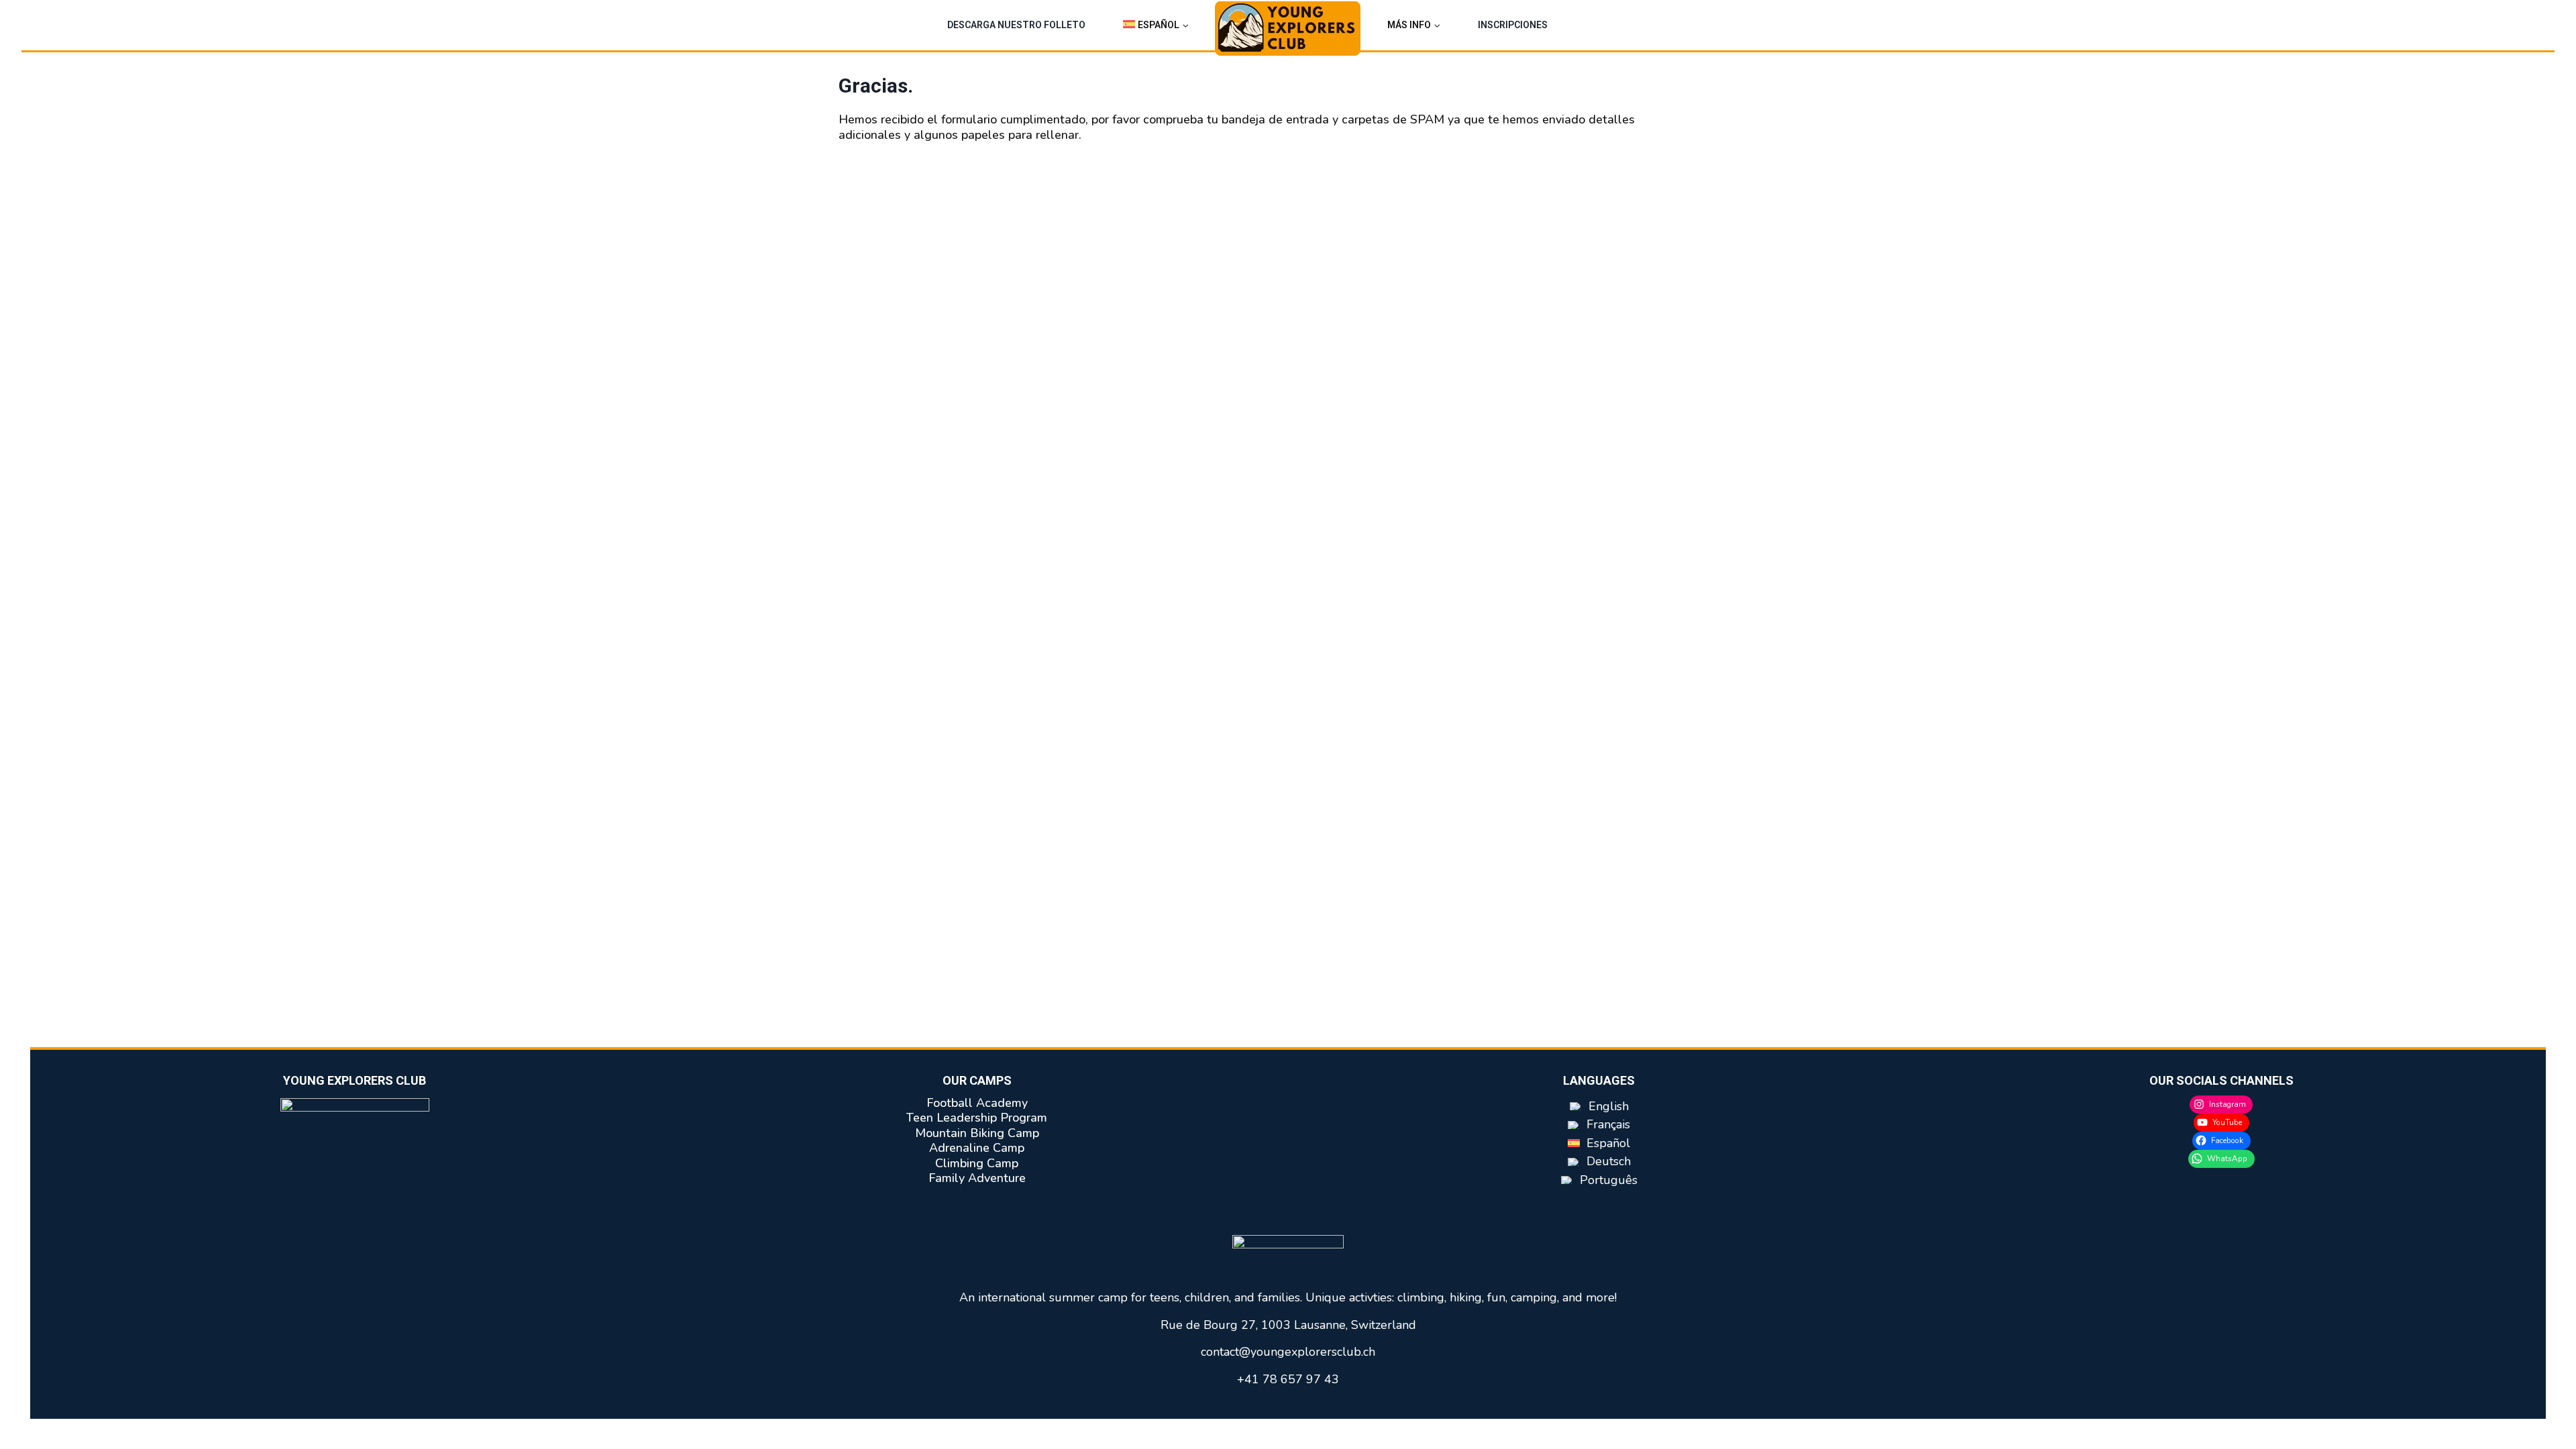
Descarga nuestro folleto (1016, 25)
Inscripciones (1513, 25)
